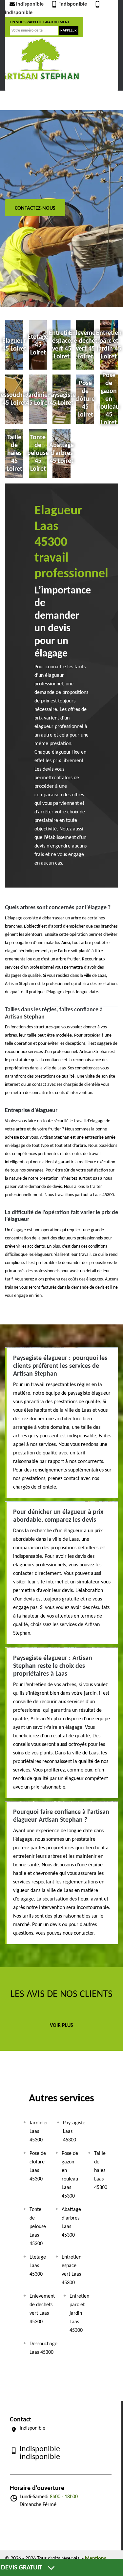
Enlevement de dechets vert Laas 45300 (42, 2309)
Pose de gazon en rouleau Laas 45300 (70, 2175)
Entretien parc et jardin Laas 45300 (79, 2313)
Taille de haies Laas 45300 (101, 2171)
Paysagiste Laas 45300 (74, 2132)
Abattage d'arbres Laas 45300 (71, 2222)
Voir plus (61, 2026)
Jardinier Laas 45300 (39, 2132)
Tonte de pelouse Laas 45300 (38, 2227)
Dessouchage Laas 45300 (43, 2348)
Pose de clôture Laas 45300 (38, 2166)
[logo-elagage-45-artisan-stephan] (40, 59)
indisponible (30, 4)
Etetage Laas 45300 (38, 2266)
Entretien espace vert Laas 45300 (72, 2270)
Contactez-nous (35, 208)
